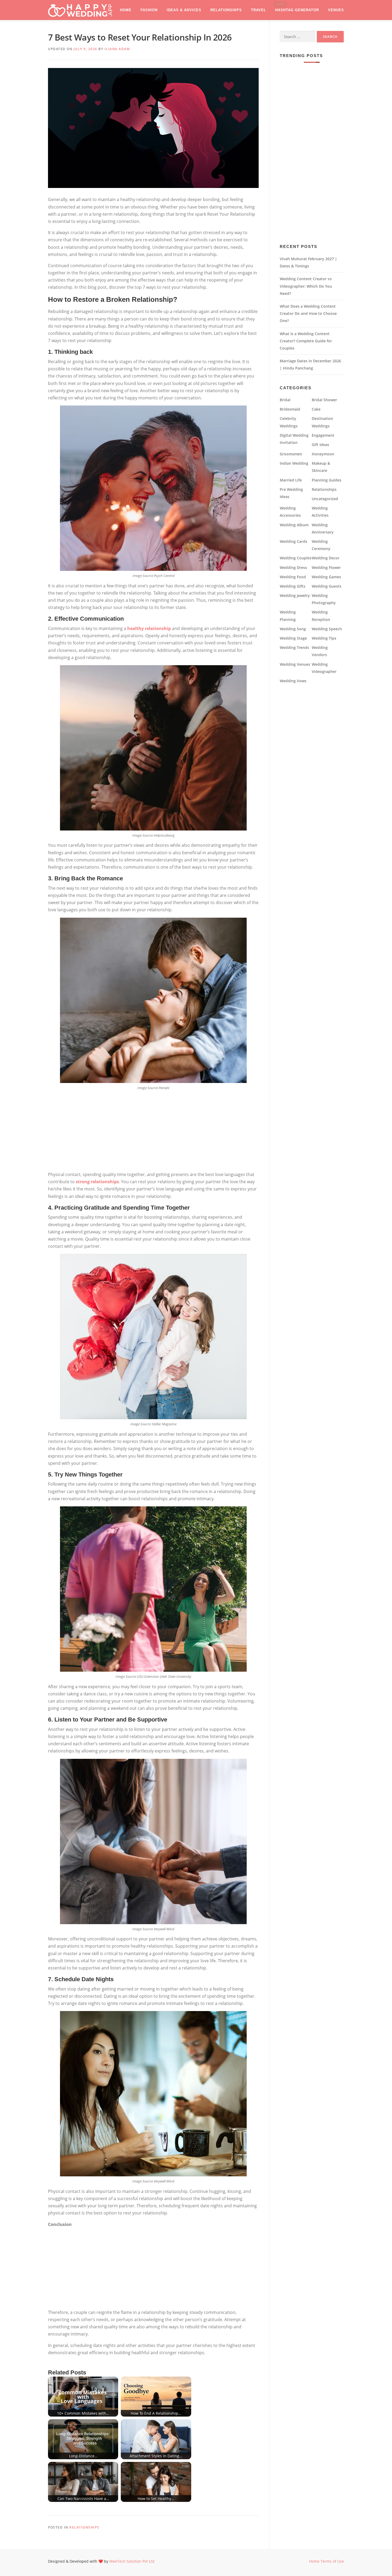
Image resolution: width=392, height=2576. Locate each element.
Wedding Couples (296, 558)
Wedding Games (326, 577)
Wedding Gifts (293, 586)
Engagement (323, 435)
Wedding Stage (293, 638)
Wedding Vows (293, 681)
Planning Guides (327, 480)
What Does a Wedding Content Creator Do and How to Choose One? (308, 313)
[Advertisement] (153, 1131)
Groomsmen (291, 454)
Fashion (149, 10)
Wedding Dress (293, 567)
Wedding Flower (326, 567)
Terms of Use (332, 2561)
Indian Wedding (294, 463)
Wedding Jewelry (295, 595)
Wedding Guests (327, 586)
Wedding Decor (326, 558)
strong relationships (97, 1182)
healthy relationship (149, 628)
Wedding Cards (293, 541)
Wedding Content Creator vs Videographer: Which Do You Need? (306, 286)
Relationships (226, 10)
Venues (336, 10)
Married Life (291, 480)
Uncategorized (325, 499)
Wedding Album (294, 525)
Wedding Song (293, 629)
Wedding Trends (294, 647)
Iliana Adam (117, 49)
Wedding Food (293, 577)
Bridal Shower (324, 400)
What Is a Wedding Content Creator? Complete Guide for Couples (306, 341)
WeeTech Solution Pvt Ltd (132, 2561)
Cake (316, 409)
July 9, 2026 (85, 49)
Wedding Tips (324, 638)
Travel (259, 10)
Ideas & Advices (184, 10)
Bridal (285, 400)
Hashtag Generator (297, 10)
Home (126, 10)
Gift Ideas (320, 445)
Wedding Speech (327, 629)
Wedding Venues (295, 664)
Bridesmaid (290, 409)
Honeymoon (323, 454)
